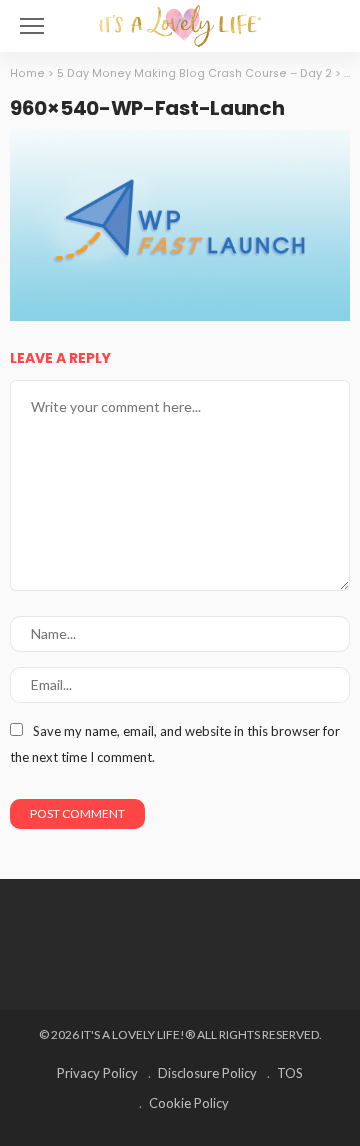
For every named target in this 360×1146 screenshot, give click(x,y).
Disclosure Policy (207, 1073)
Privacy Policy (97, 1073)
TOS (290, 1073)
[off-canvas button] (32, 26)
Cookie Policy (189, 1103)
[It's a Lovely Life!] (180, 23)
